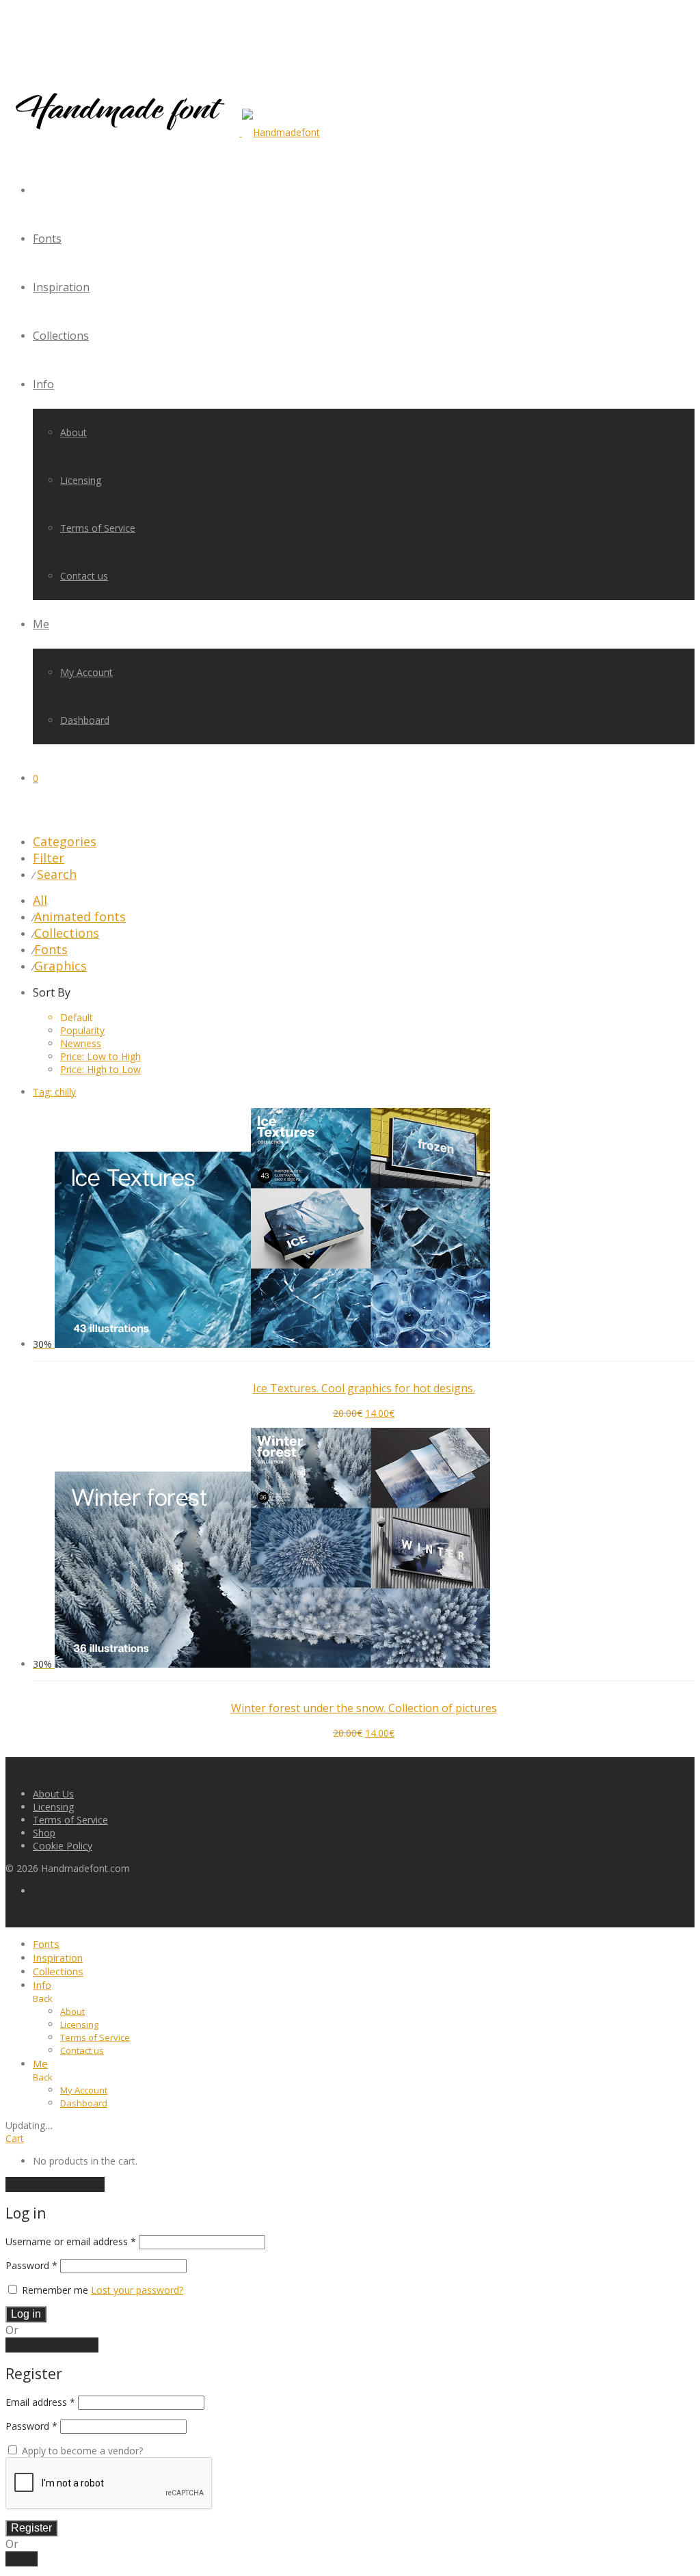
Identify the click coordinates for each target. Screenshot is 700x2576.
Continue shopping (55, 2184)
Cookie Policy (63, 1846)
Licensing (81, 480)
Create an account (52, 2345)
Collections (61, 336)
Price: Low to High (100, 1056)
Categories (65, 841)
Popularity (82, 1030)
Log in (26, 2314)
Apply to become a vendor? (81, 2451)
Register (31, 2528)
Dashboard (85, 720)
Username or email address (71, 2241)
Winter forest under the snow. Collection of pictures (364, 1708)
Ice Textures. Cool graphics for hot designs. (364, 1388)
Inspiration (61, 287)
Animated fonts (80, 917)
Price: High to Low (100, 1069)
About (73, 432)
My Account (86, 672)
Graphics (60, 966)
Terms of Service (98, 528)
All (40, 900)
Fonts (47, 239)
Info (43, 384)
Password (31, 2265)
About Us (53, 1794)
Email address (40, 2402)
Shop (44, 1833)
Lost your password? (137, 2290)
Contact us (84, 576)
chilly (54, 1092)
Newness (81, 1043)
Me (41, 624)
